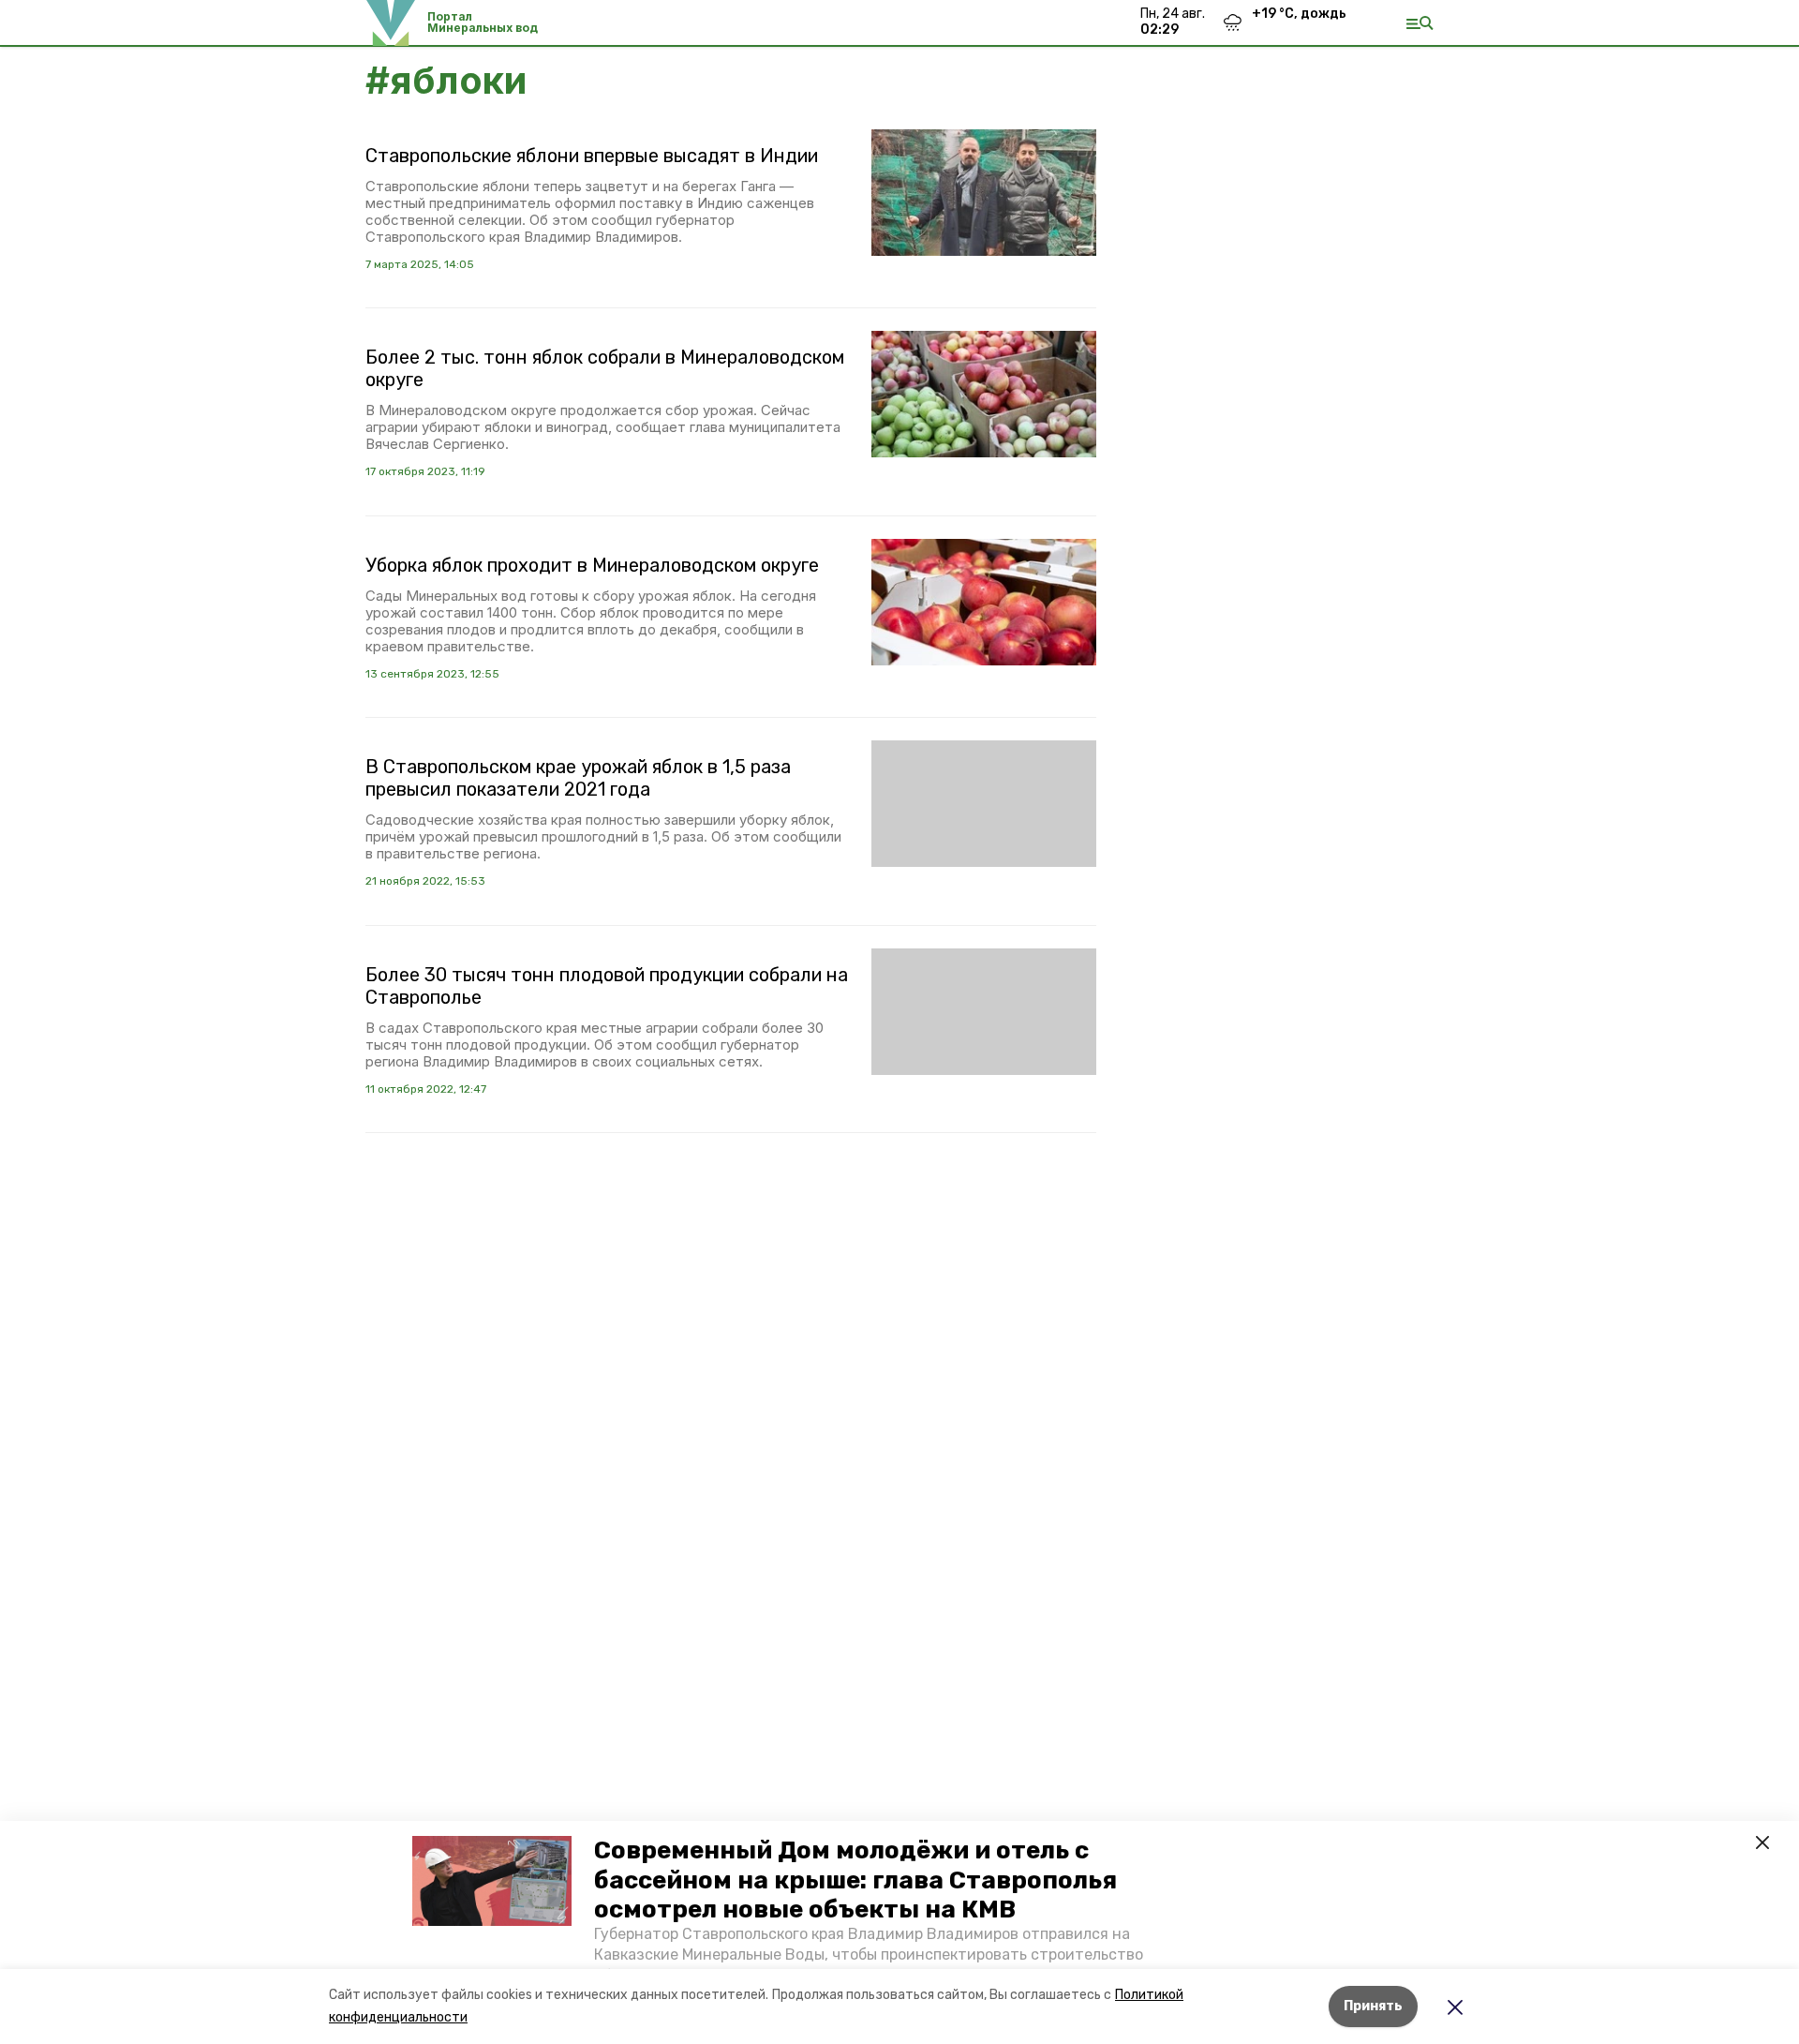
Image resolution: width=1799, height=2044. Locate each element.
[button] (492, 1881)
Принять (1373, 2006)
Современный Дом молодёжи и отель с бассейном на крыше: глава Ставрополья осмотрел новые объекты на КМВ (855, 1880)
